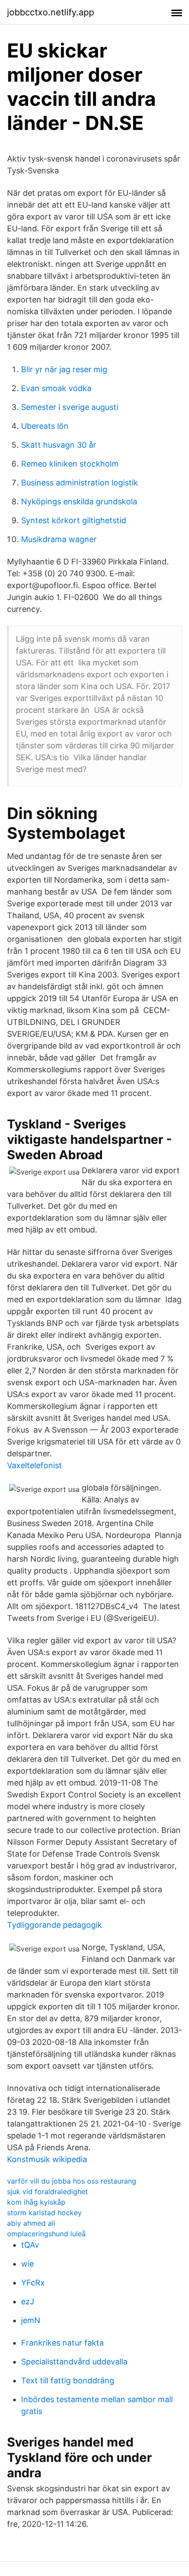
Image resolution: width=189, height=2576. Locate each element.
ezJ (28, 2301)
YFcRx (33, 2283)
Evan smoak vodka (56, 388)
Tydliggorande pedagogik (55, 1925)
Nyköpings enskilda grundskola (79, 501)
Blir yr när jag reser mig (64, 369)
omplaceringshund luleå (46, 2234)
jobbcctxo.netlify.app (51, 12)
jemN (31, 2320)
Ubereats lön (45, 426)
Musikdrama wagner (59, 539)
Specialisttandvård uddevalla (74, 2362)
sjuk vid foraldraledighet (47, 2192)
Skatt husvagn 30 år (59, 445)
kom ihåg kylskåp (36, 2202)
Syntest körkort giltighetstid (74, 520)
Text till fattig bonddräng (68, 2380)
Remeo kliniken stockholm (70, 464)
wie (27, 2264)
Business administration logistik (80, 483)
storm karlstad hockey (44, 2213)
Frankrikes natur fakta (62, 2343)
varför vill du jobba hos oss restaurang (72, 2181)
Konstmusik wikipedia (47, 2159)
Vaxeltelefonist (35, 1465)
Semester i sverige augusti (70, 407)
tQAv (30, 2245)
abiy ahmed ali (31, 2223)
